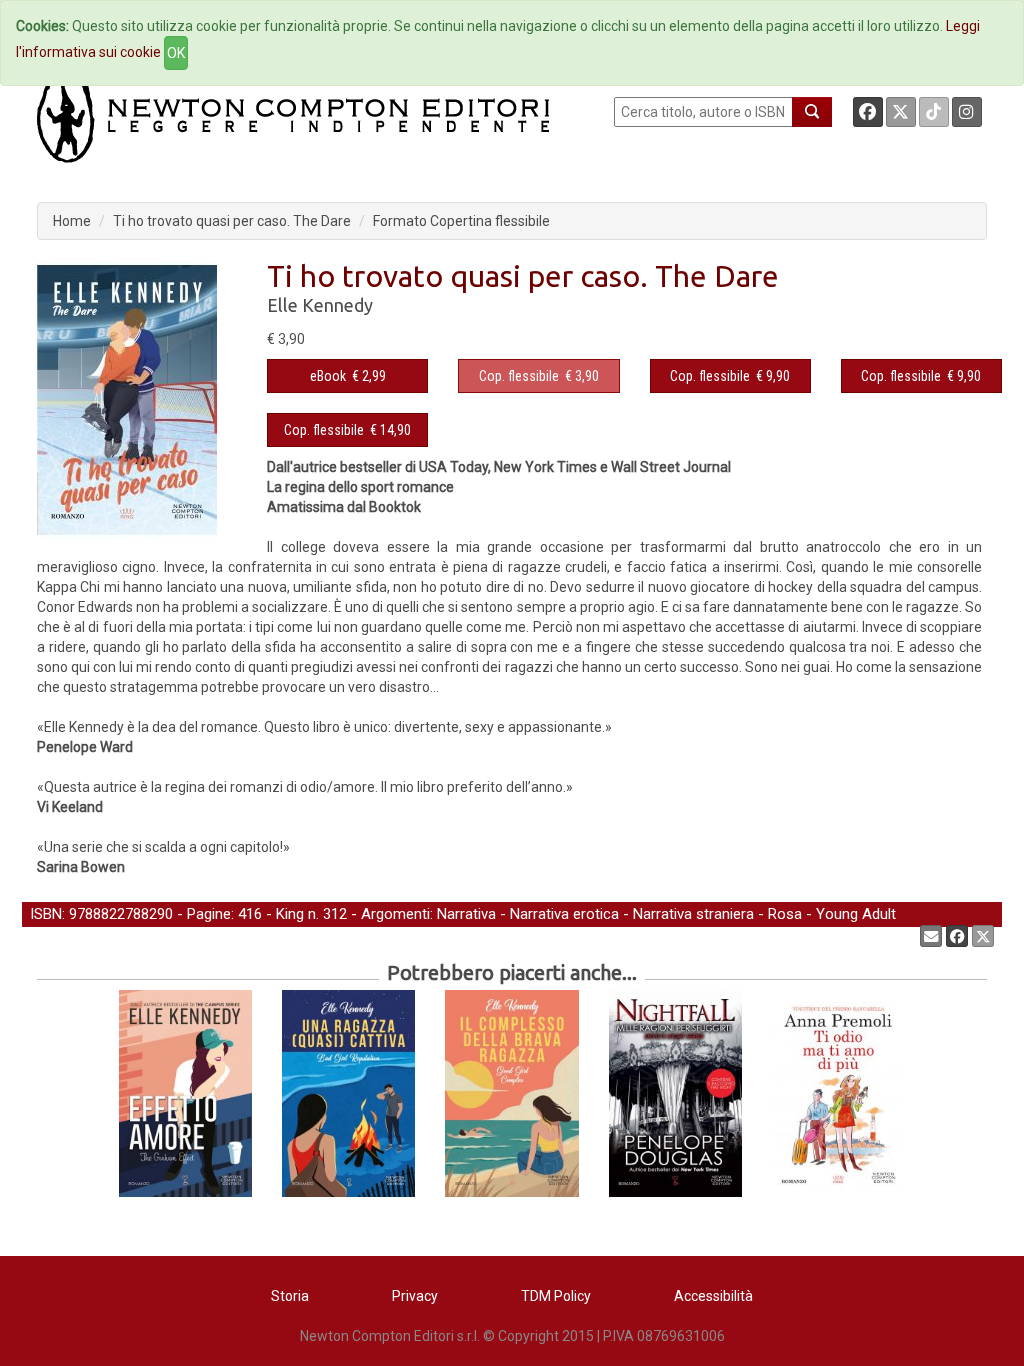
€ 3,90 (539, 376)
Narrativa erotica (564, 914)
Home (72, 221)
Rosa (785, 914)
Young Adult (856, 914)
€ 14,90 (347, 430)
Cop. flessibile (519, 376)
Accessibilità (713, 1296)
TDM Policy (556, 1296)
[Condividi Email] (931, 936)
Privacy (415, 1296)
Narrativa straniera (693, 914)
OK (176, 53)
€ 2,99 (348, 376)
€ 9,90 (730, 376)
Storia (290, 1296)
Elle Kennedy (320, 305)
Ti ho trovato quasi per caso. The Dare (232, 221)
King (290, 914)
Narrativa (466, 914)
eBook (328, 376)
